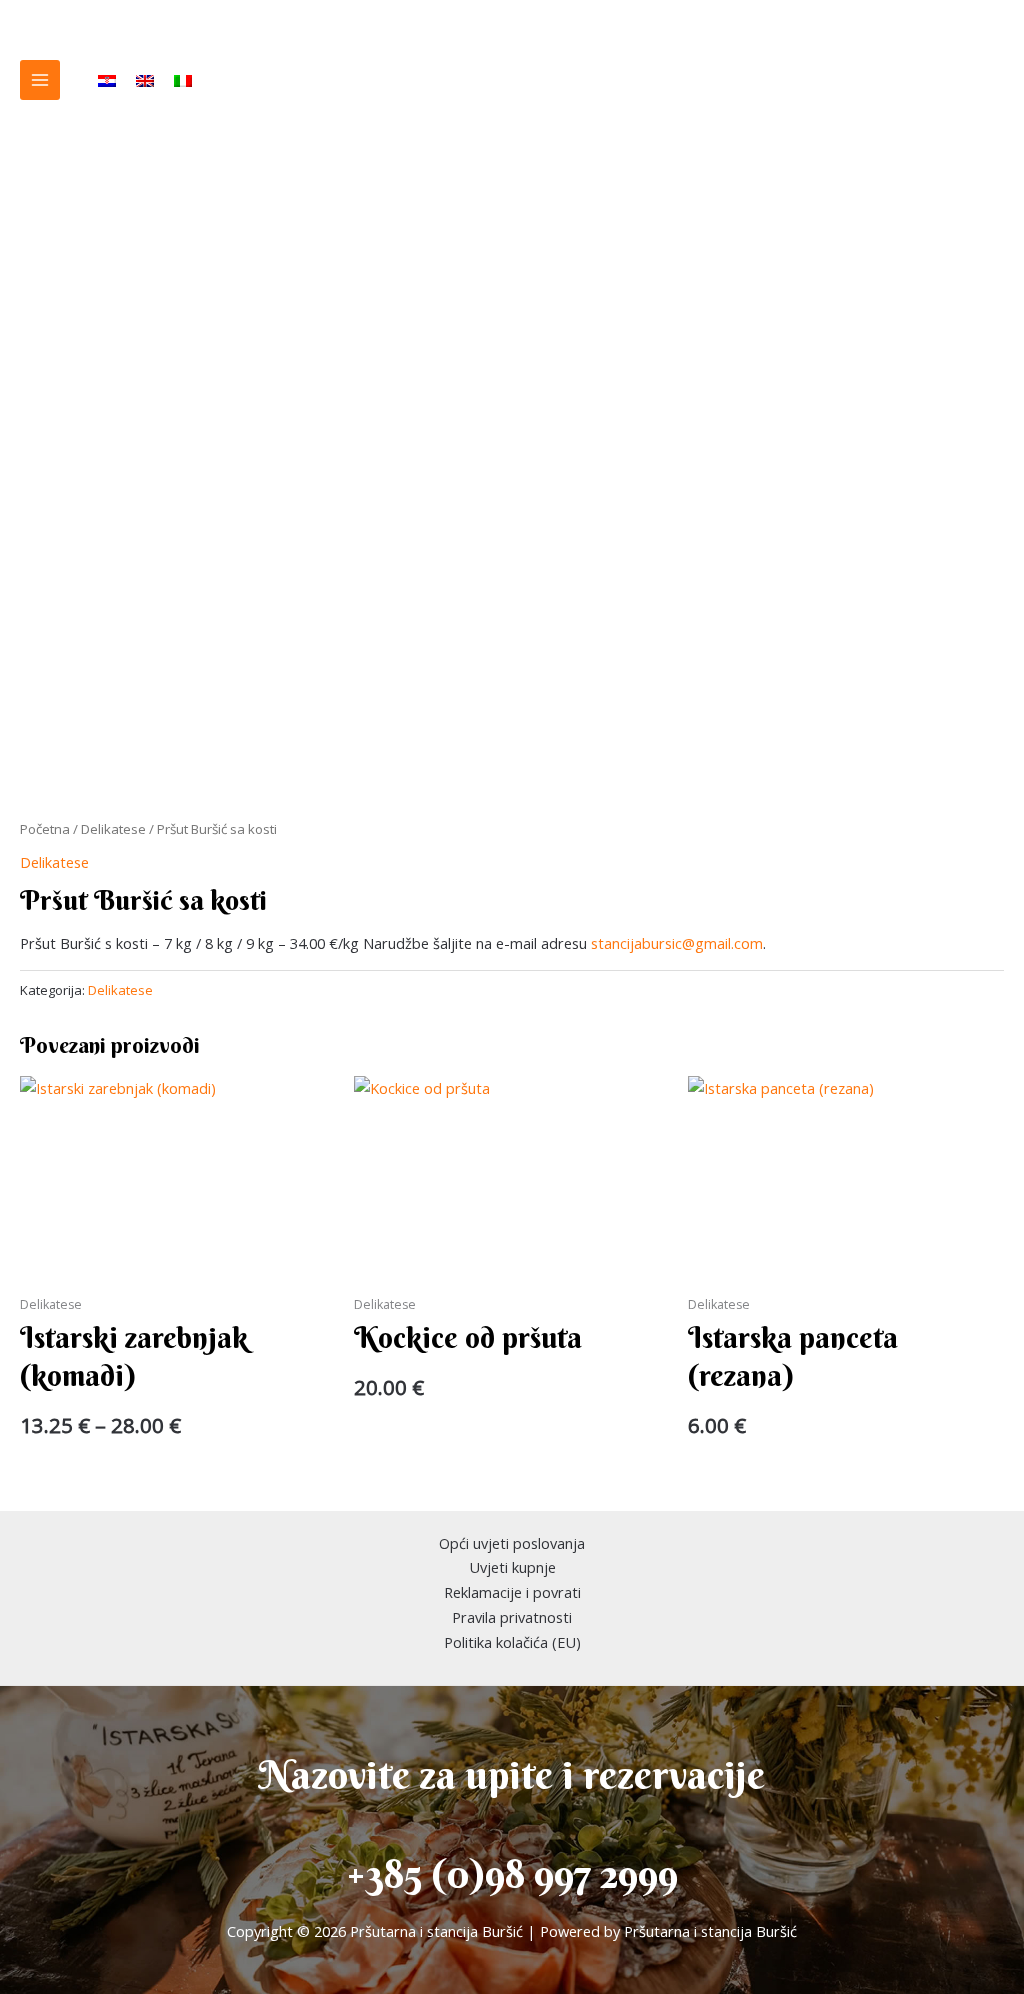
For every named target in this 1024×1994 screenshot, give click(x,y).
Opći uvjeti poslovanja (512, 1543)
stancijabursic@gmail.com (677, 943)
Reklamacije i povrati (512, 1592)
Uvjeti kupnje (512, 1567)
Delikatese (113, 829)
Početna (45, 829)
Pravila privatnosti (512, 1617)
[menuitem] (107, 80)
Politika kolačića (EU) (512, 1642)
